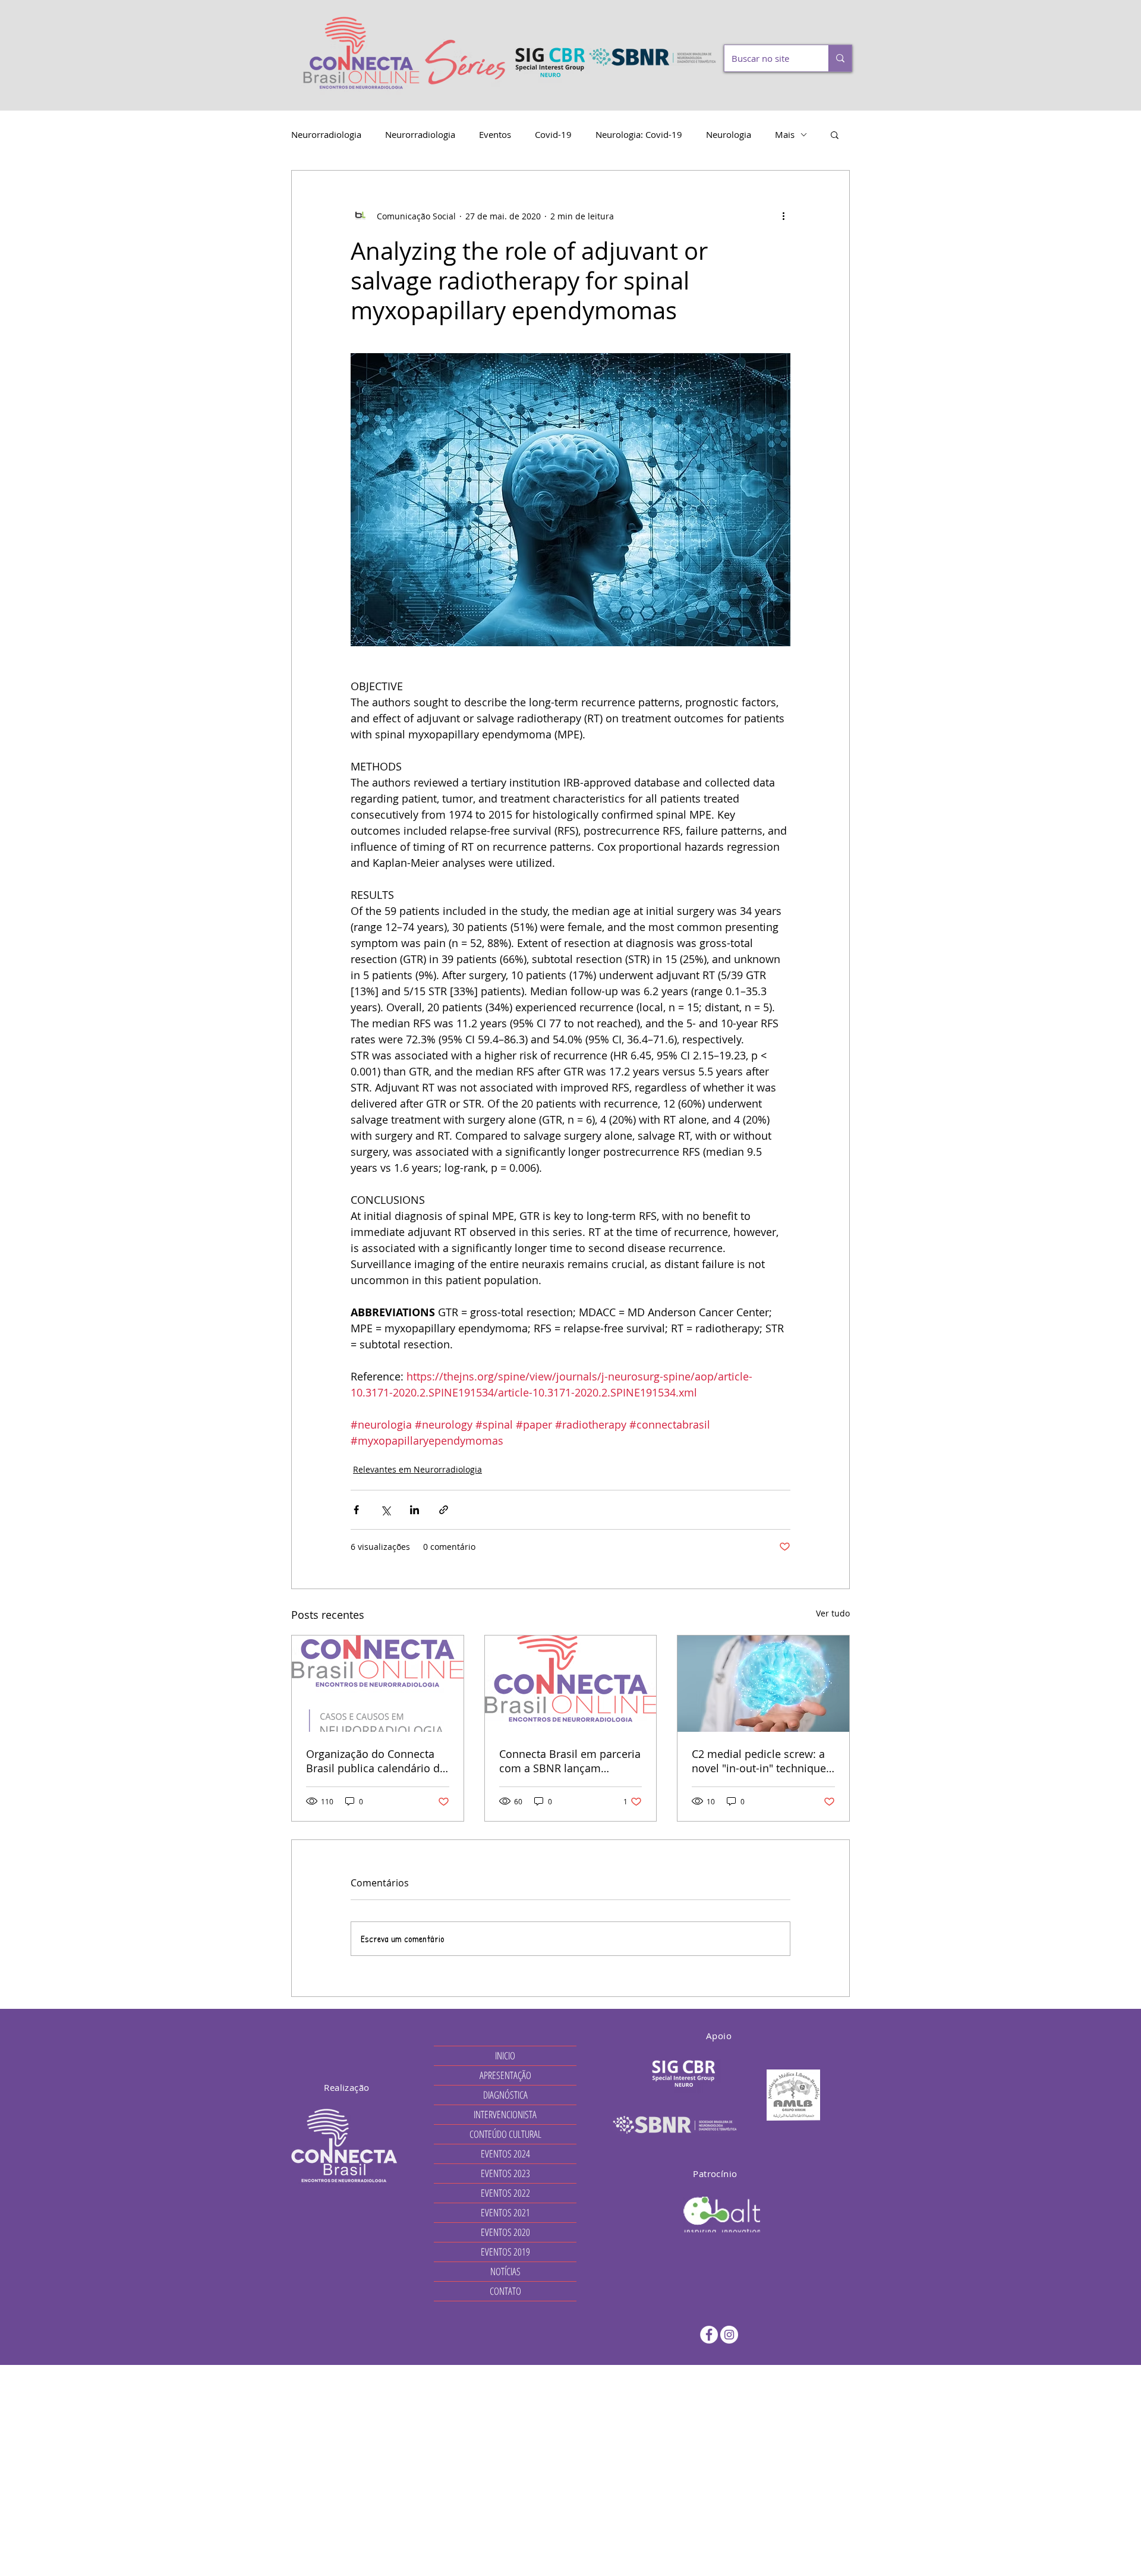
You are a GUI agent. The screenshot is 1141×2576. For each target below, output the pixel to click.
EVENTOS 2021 (505, 2212)
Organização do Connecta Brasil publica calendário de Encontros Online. (376, 1761)
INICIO (505, 2056)
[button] (835, 134)
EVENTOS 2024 (505, 2154)
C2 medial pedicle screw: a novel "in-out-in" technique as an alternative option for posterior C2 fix (759, 1761)
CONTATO (505, 2291)
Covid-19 (553, 134)
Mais (785, 134)
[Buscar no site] (840, 58)
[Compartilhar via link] (444, 1510)
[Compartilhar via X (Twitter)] (385, 1510)
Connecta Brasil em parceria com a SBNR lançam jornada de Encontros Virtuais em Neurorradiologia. (570, 1761)
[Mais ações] (783, 216)
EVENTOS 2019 (505, 2252)
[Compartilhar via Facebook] (356, 1510)
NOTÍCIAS (505, 2271)
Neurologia (729, 134)
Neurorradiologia (326, 134)
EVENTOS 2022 (505, 2193)
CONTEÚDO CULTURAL (505, 2134)
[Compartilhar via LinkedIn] (415, 1510)
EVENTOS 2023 (505, 2173)
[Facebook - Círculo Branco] (709, 2335)
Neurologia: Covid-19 (639, 134)
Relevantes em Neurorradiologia (417, 1469)
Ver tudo (833, 1613)
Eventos (495, 134)
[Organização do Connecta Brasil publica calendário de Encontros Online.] (378, 1684)
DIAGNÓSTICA (505, 2095)
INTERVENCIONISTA (505, 2114)
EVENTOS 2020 (505, 2232)
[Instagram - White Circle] (729, 2335)
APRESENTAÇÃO (505, 2075)
